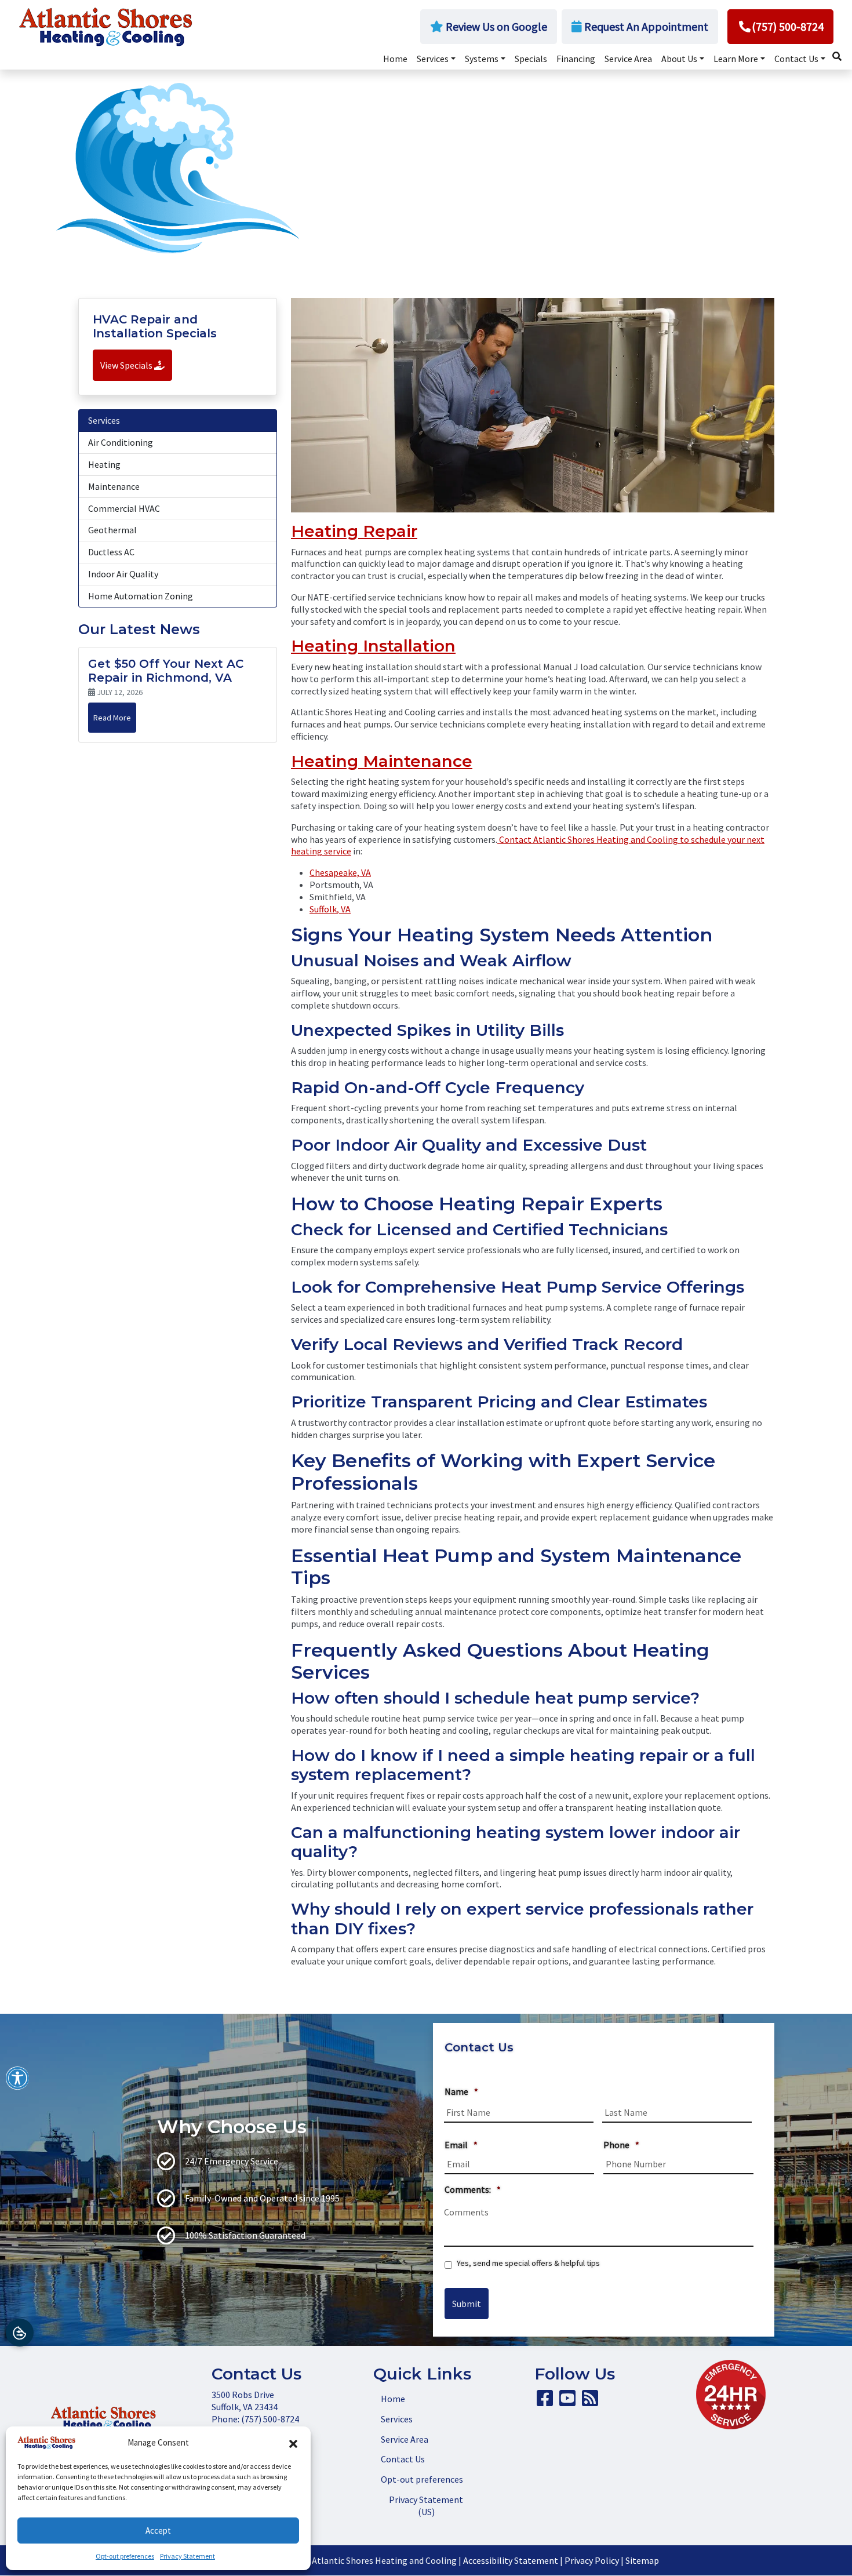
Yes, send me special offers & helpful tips (528, 2263)
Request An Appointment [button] (645, 26)
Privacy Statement (187, 2556)
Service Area (628, 59)
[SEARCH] (839, 53)
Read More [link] (112, 718)
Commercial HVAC (124, 508)
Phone (621, 2145)
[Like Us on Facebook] (545, 2402)
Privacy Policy (592, 2560)
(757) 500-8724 (788, 26)
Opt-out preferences (125, 2556)
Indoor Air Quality (123, 574)
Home (395, 59)
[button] (293, 2443)
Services (433, 59)
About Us (679, 59)
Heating (104, 464)
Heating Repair (354, 531)
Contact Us (796, 59)
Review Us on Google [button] (495, 26)
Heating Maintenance (382, 761)
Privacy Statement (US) (426, 2506)
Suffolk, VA (330, 909)
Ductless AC (111, 552)
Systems (482, 59)
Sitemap (642, 2560)
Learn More (736, 59)
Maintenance (114, 486)
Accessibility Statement (511, 2560)
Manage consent (20, 2333)
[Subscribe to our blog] (590, 2402)
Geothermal (112, 530)
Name (461, 2091)
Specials (531, 59)
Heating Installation (373, 646)
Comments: (473, 2189)
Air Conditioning (121, 442)
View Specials (127, 365)
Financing (576, 59)
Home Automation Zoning (141, 596)
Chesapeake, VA (340, 872)
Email (461, 2145)
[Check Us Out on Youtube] (567, 2402)
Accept (158, 2530)
